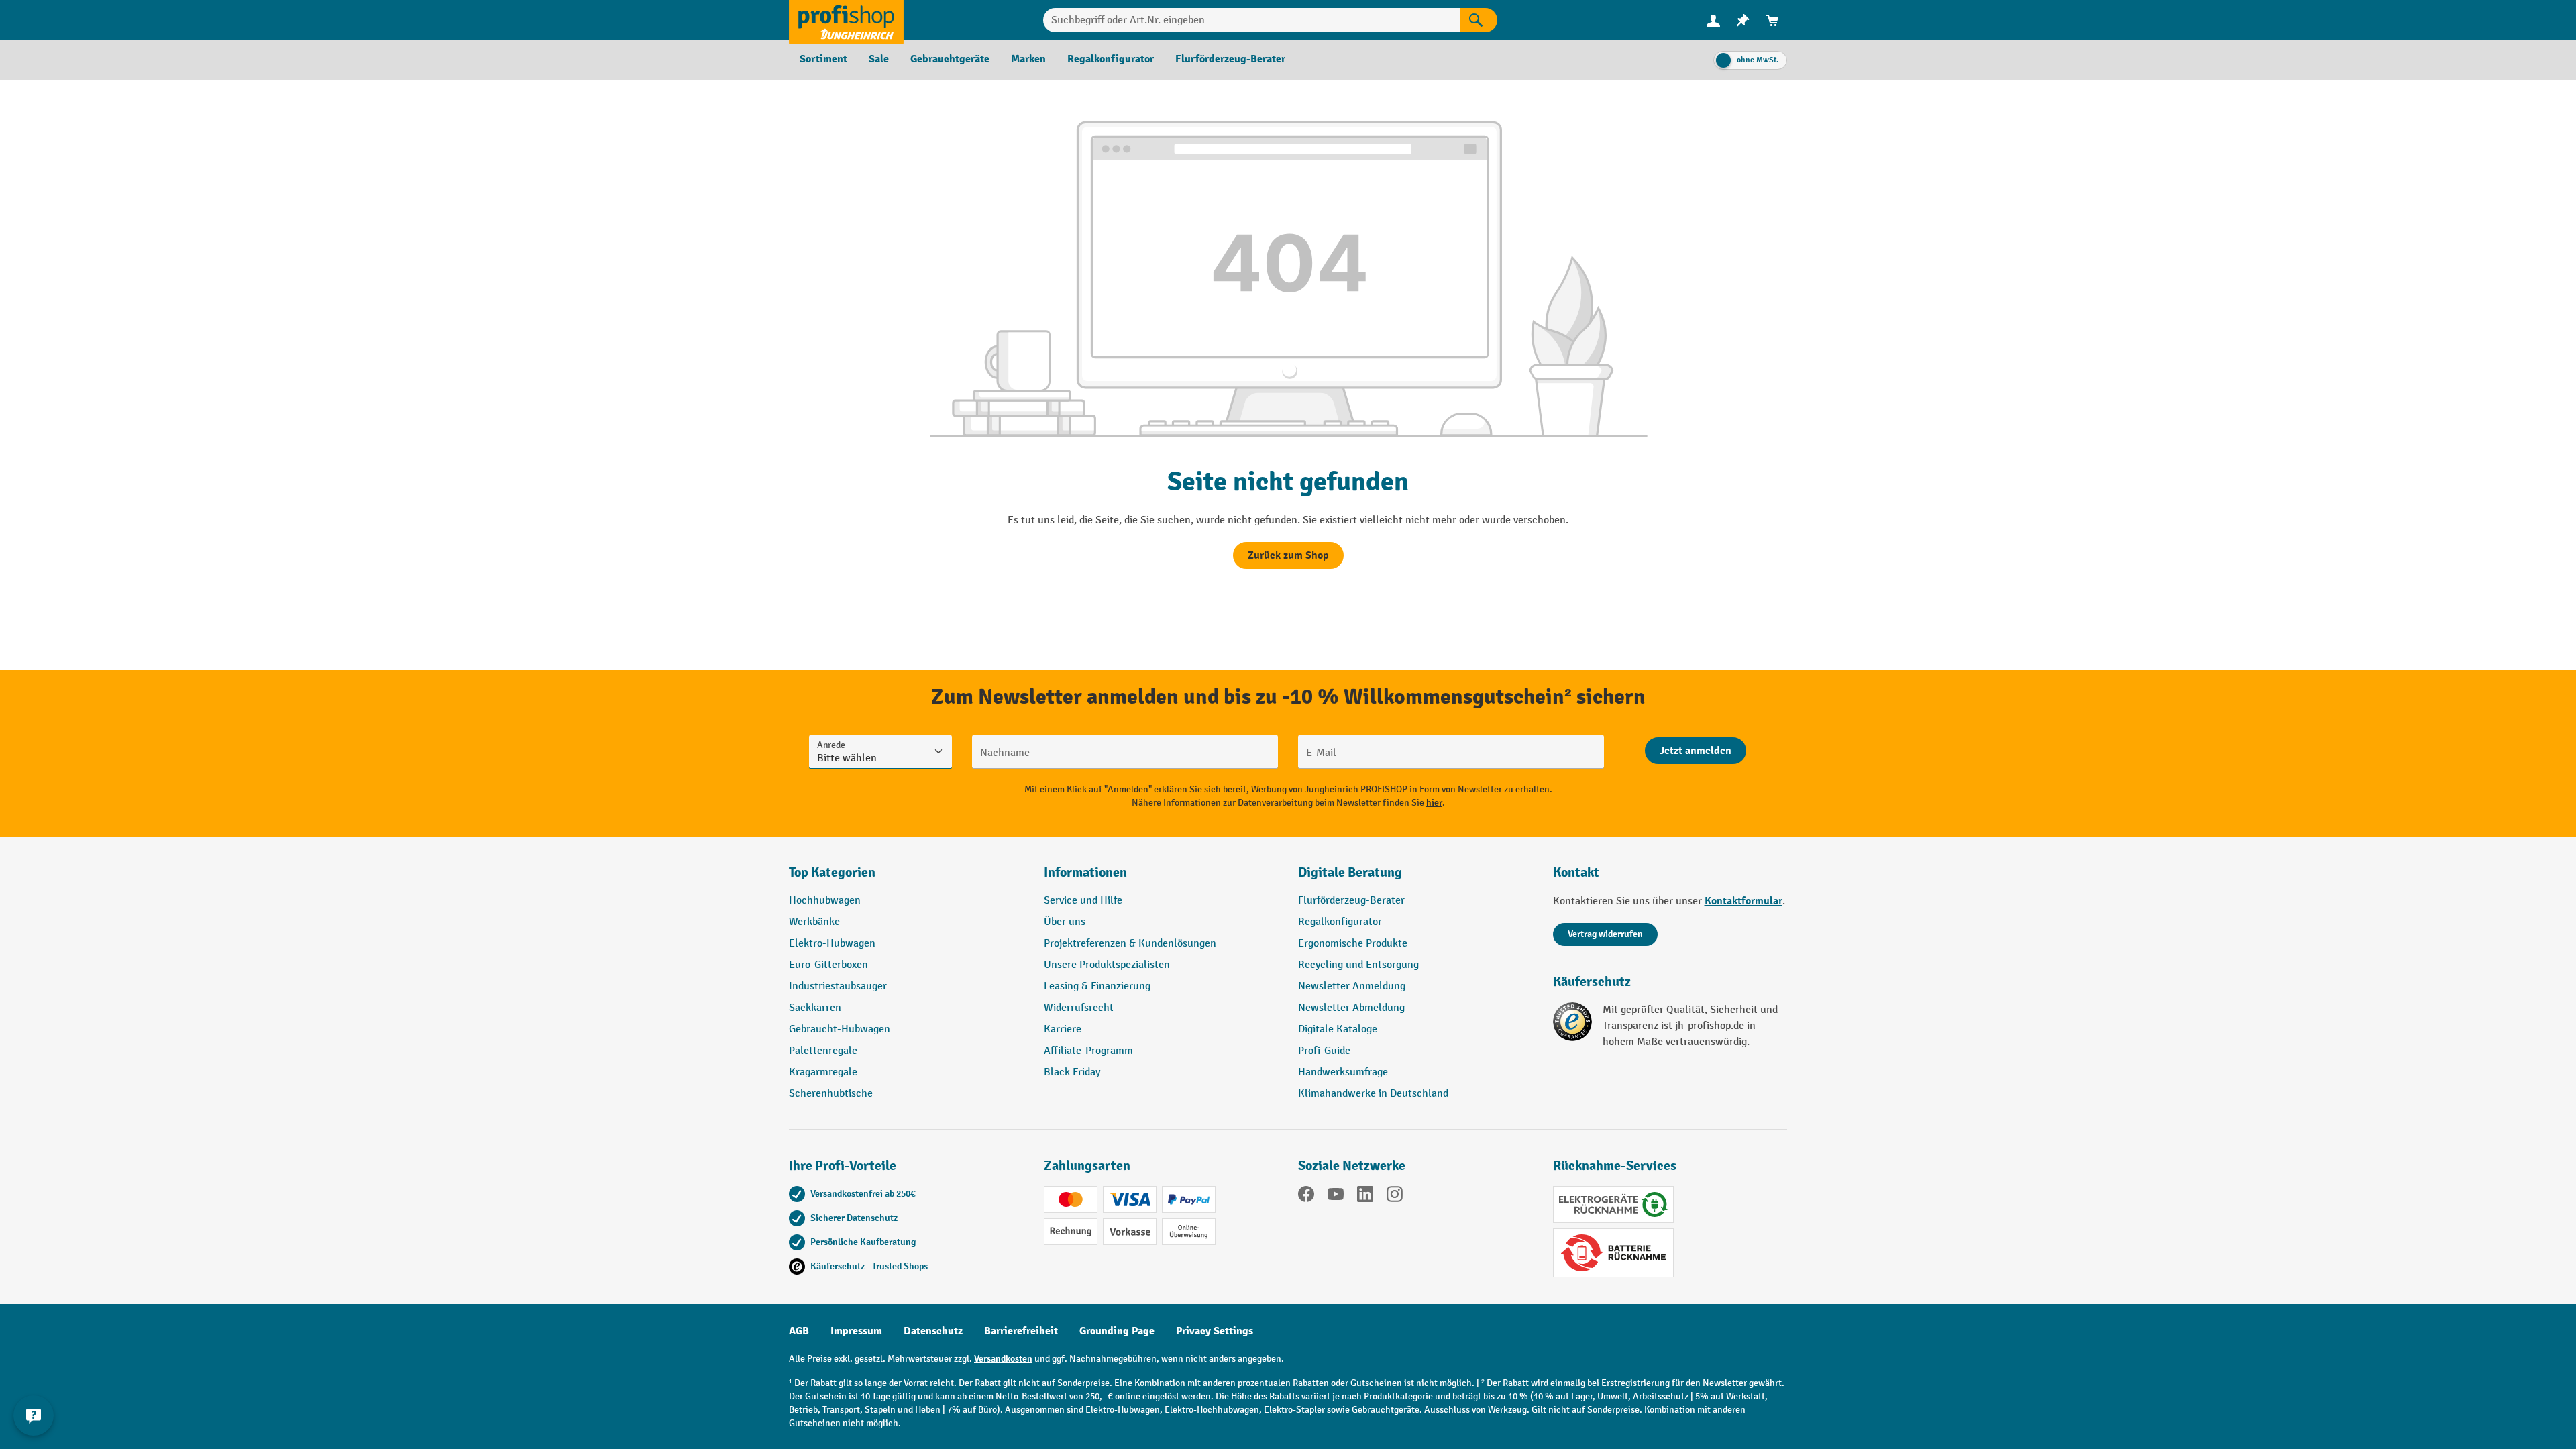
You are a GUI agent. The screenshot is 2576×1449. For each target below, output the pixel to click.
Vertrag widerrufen (1605, 934)
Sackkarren (815, 1008)
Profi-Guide (1324, 1051)
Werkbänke (814, 922)
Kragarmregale (823, 1072)
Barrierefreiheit (1021, 1331)
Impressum (856, 1331)
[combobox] (1251, 20)
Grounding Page (1117, 1331)
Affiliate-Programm (1088, 1051)
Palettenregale (823, 1051)
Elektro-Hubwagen (832, 944)
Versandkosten (1003, 1359)
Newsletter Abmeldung (1351, 1008)
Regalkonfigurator (1340, 922)
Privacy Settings (1215, 1331)
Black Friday (1072, 1072)
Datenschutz (933, 1331)
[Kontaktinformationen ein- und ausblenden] (34, 1415)
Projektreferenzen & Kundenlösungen (1130, 944)
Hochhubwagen (825, 901)
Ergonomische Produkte (1353, 944)
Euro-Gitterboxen (828, 965)
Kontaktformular (1743, 901)
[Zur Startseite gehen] (846, 20)
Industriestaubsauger (838, 986)
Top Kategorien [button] (832, 872)
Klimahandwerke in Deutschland (1373, 1094)
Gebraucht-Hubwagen (840, 1029)
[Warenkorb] (1772, 20)
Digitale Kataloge (1338, 1029)
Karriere (1063, 1029)
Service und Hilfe (1083, 901)
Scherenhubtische (831, 1094)
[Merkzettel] (1743, 20)
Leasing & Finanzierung (1097, 986)
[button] (1415, 878)
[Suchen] (1479, 20)
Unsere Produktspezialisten (1107, 965)
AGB (799, 1331)
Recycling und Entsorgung (1358, 965)
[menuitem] (1713, 20)
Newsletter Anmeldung (1352, 986)
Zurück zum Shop (1288, 555)
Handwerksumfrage (1343, 1072)
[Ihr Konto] (1713, 20)
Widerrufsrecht (1079, 1008)
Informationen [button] (1085, 872)
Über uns (1065, 922)
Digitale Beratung (1350, 872)
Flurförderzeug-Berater (1351, 901)
